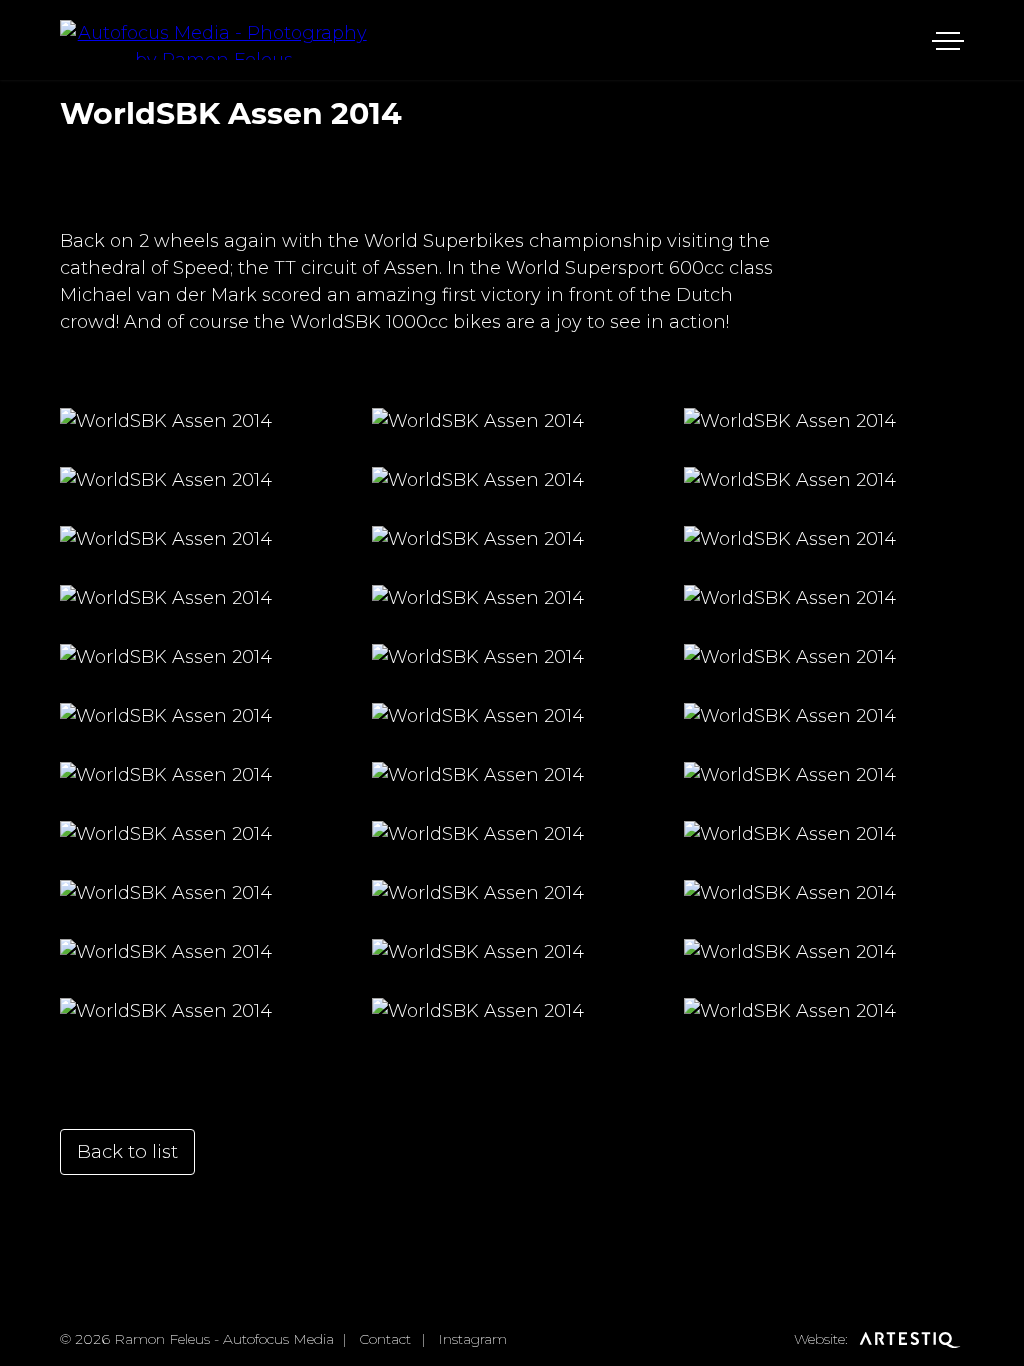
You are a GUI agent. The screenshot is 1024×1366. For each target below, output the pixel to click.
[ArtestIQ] (908, 1339)
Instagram (472, 1339)
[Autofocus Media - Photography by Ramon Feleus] (214, 40)
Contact (385, 1339)
